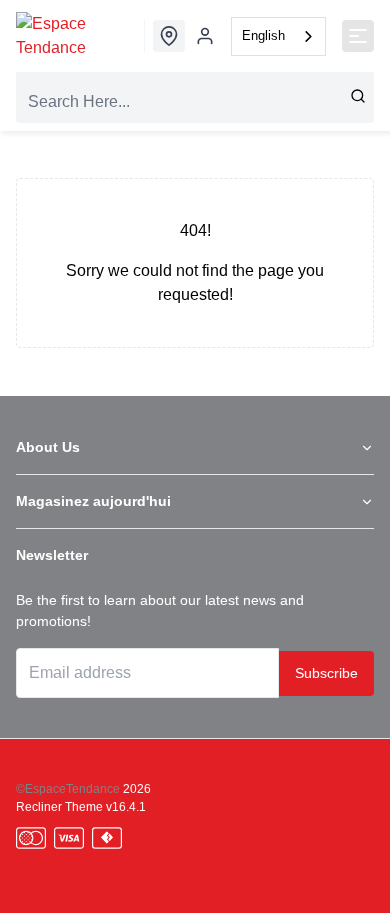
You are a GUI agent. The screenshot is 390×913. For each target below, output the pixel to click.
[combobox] (278, 36)
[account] (205, 36)
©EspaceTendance (68, 789)
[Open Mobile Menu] (358, 36)
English (263, 35)
